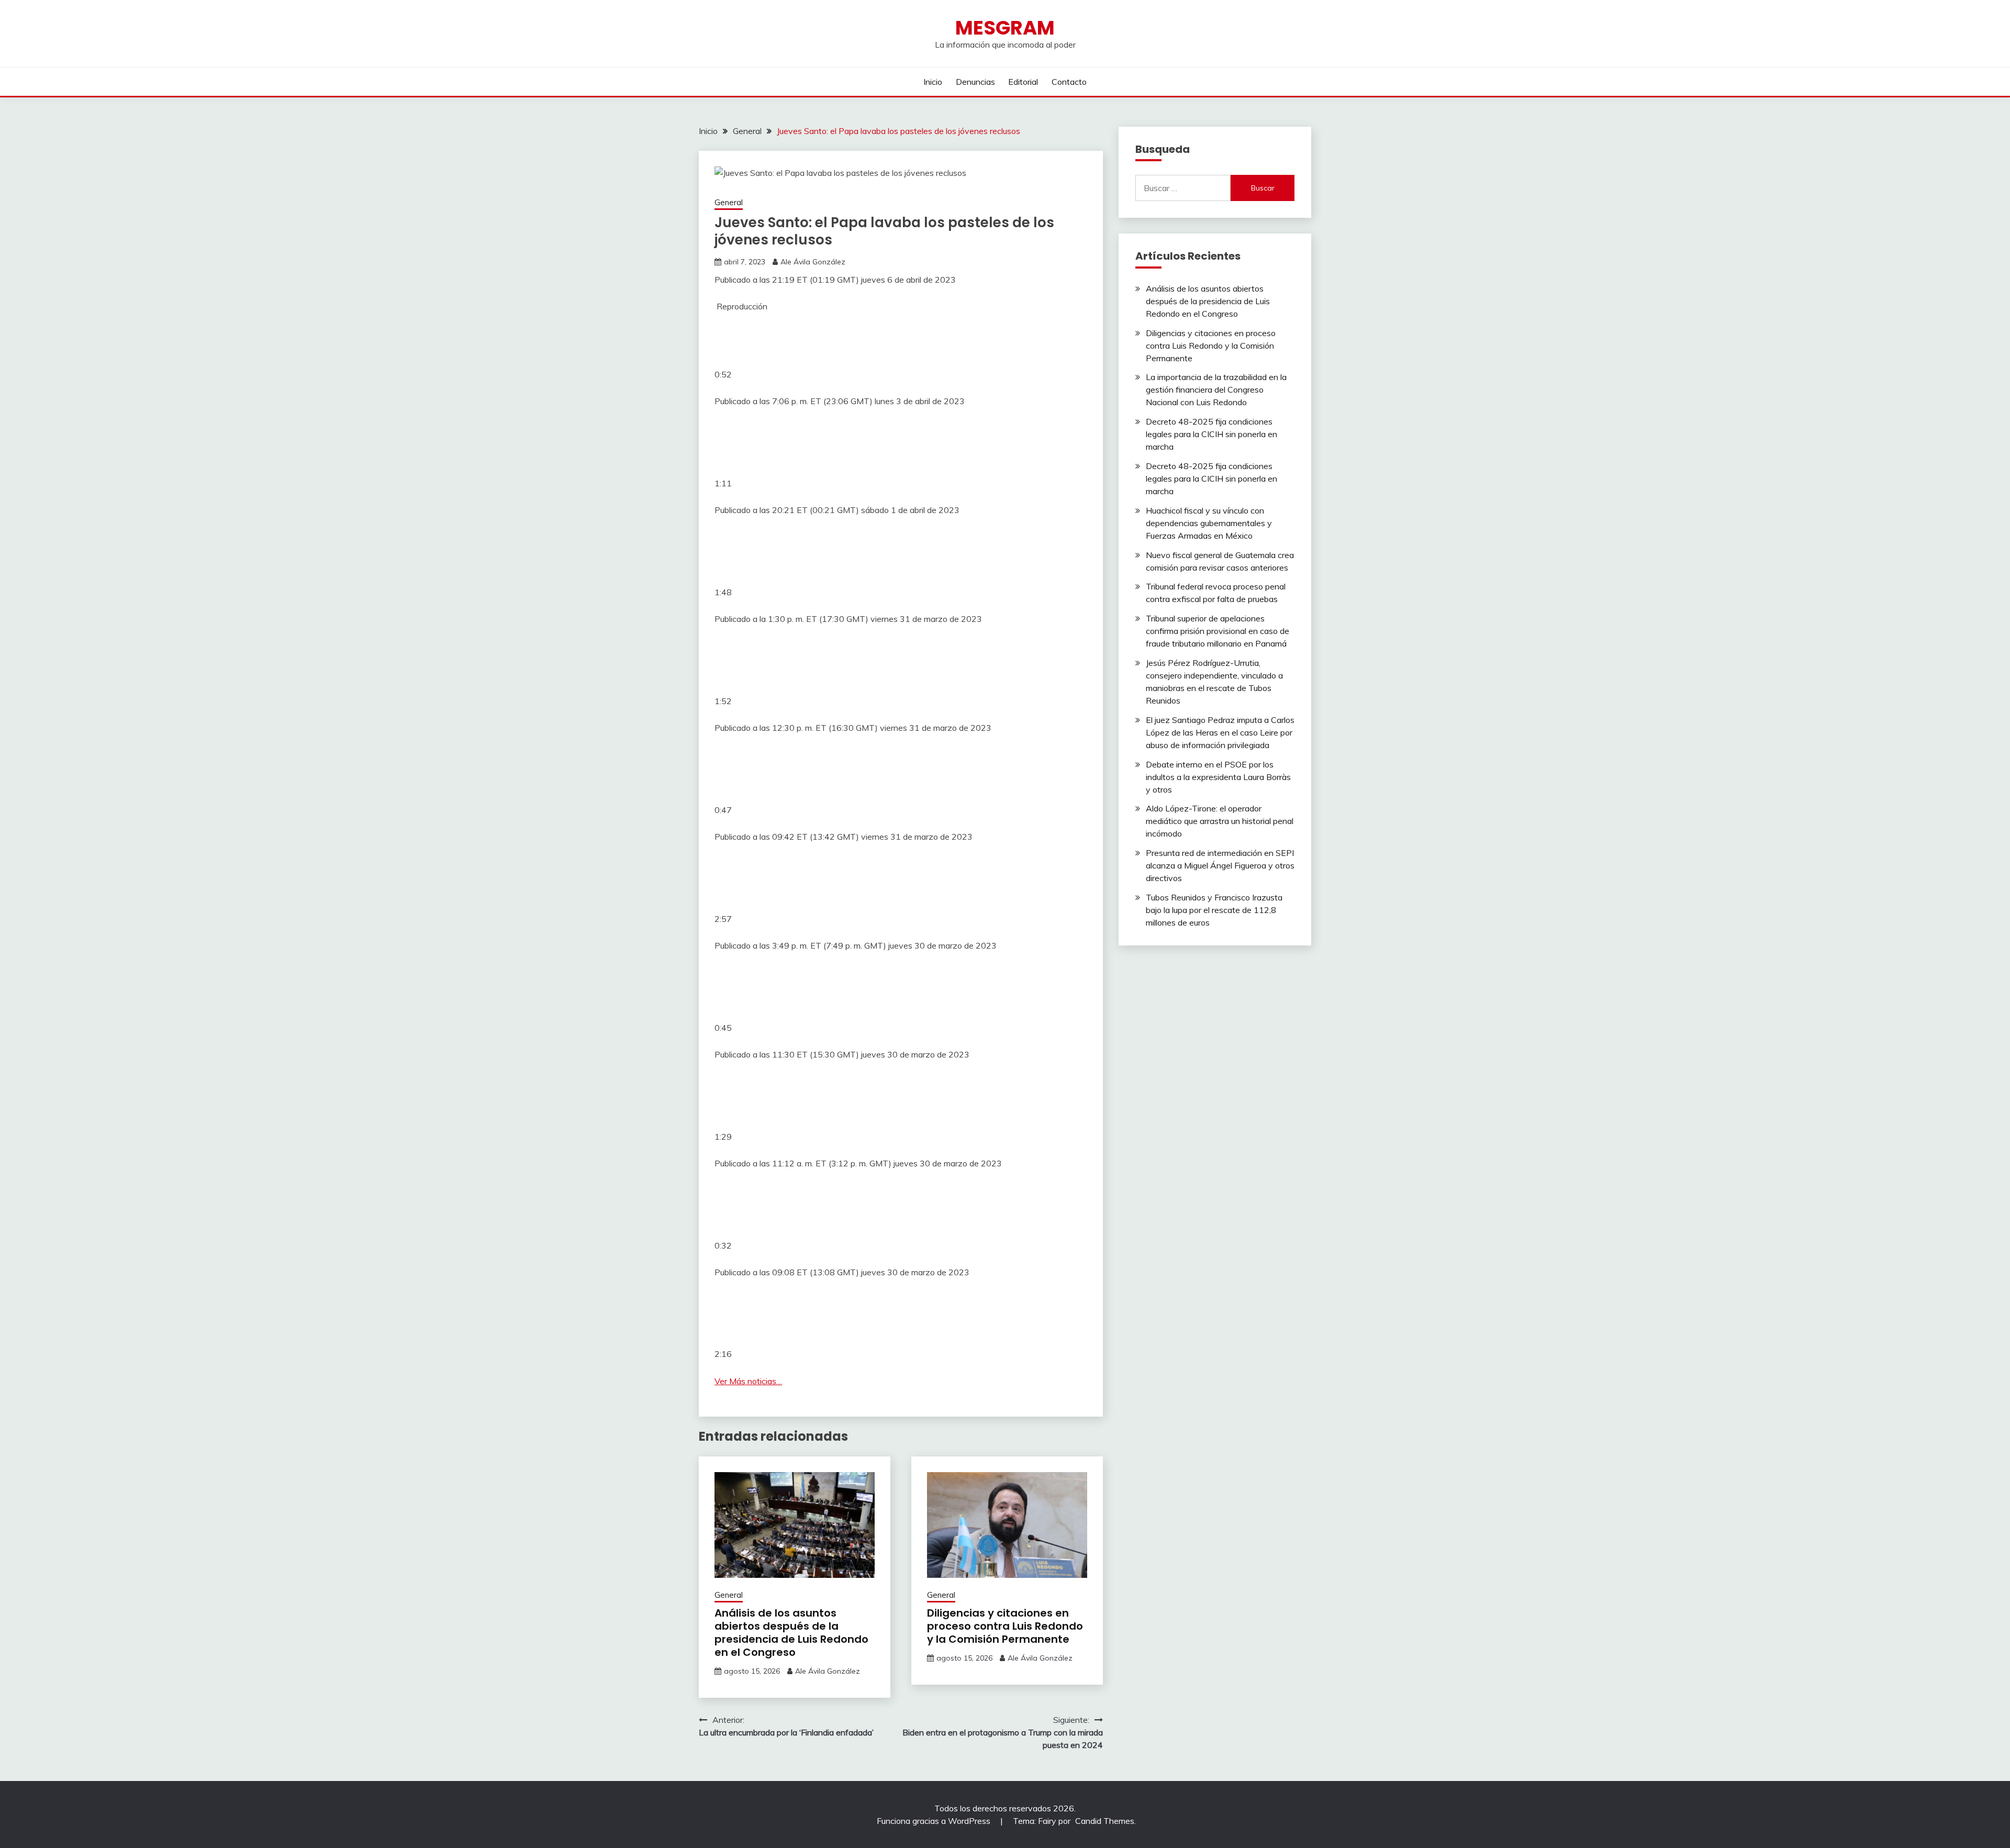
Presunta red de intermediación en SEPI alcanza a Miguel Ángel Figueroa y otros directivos (1220, 865)
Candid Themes (1105, 1821)
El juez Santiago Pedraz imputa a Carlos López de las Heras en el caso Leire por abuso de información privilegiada (1220, 732)
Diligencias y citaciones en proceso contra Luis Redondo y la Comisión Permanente (1005, 1626)
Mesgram (1005, 28)
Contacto (1069, 82)
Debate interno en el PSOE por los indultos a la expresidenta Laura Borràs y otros (1218, 777)
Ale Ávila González (813, 262)
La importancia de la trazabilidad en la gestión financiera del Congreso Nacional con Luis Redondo (1216, 389)
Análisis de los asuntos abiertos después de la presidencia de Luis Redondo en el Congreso (791, 1633)
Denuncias (975, 82)
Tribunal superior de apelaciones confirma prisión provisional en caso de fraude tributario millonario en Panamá (1218, 631)
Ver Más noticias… (748, 1381)
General (729, 202)
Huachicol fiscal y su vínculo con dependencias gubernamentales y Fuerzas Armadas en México (1209, 523)
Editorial (1023, 82)
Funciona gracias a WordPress (935, 1821)
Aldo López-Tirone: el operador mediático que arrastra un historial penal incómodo (1220, 821)
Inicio (933, 82)
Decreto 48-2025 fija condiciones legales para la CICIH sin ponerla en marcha (1211, 434)
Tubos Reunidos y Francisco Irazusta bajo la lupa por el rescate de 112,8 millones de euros (1214, 910)
